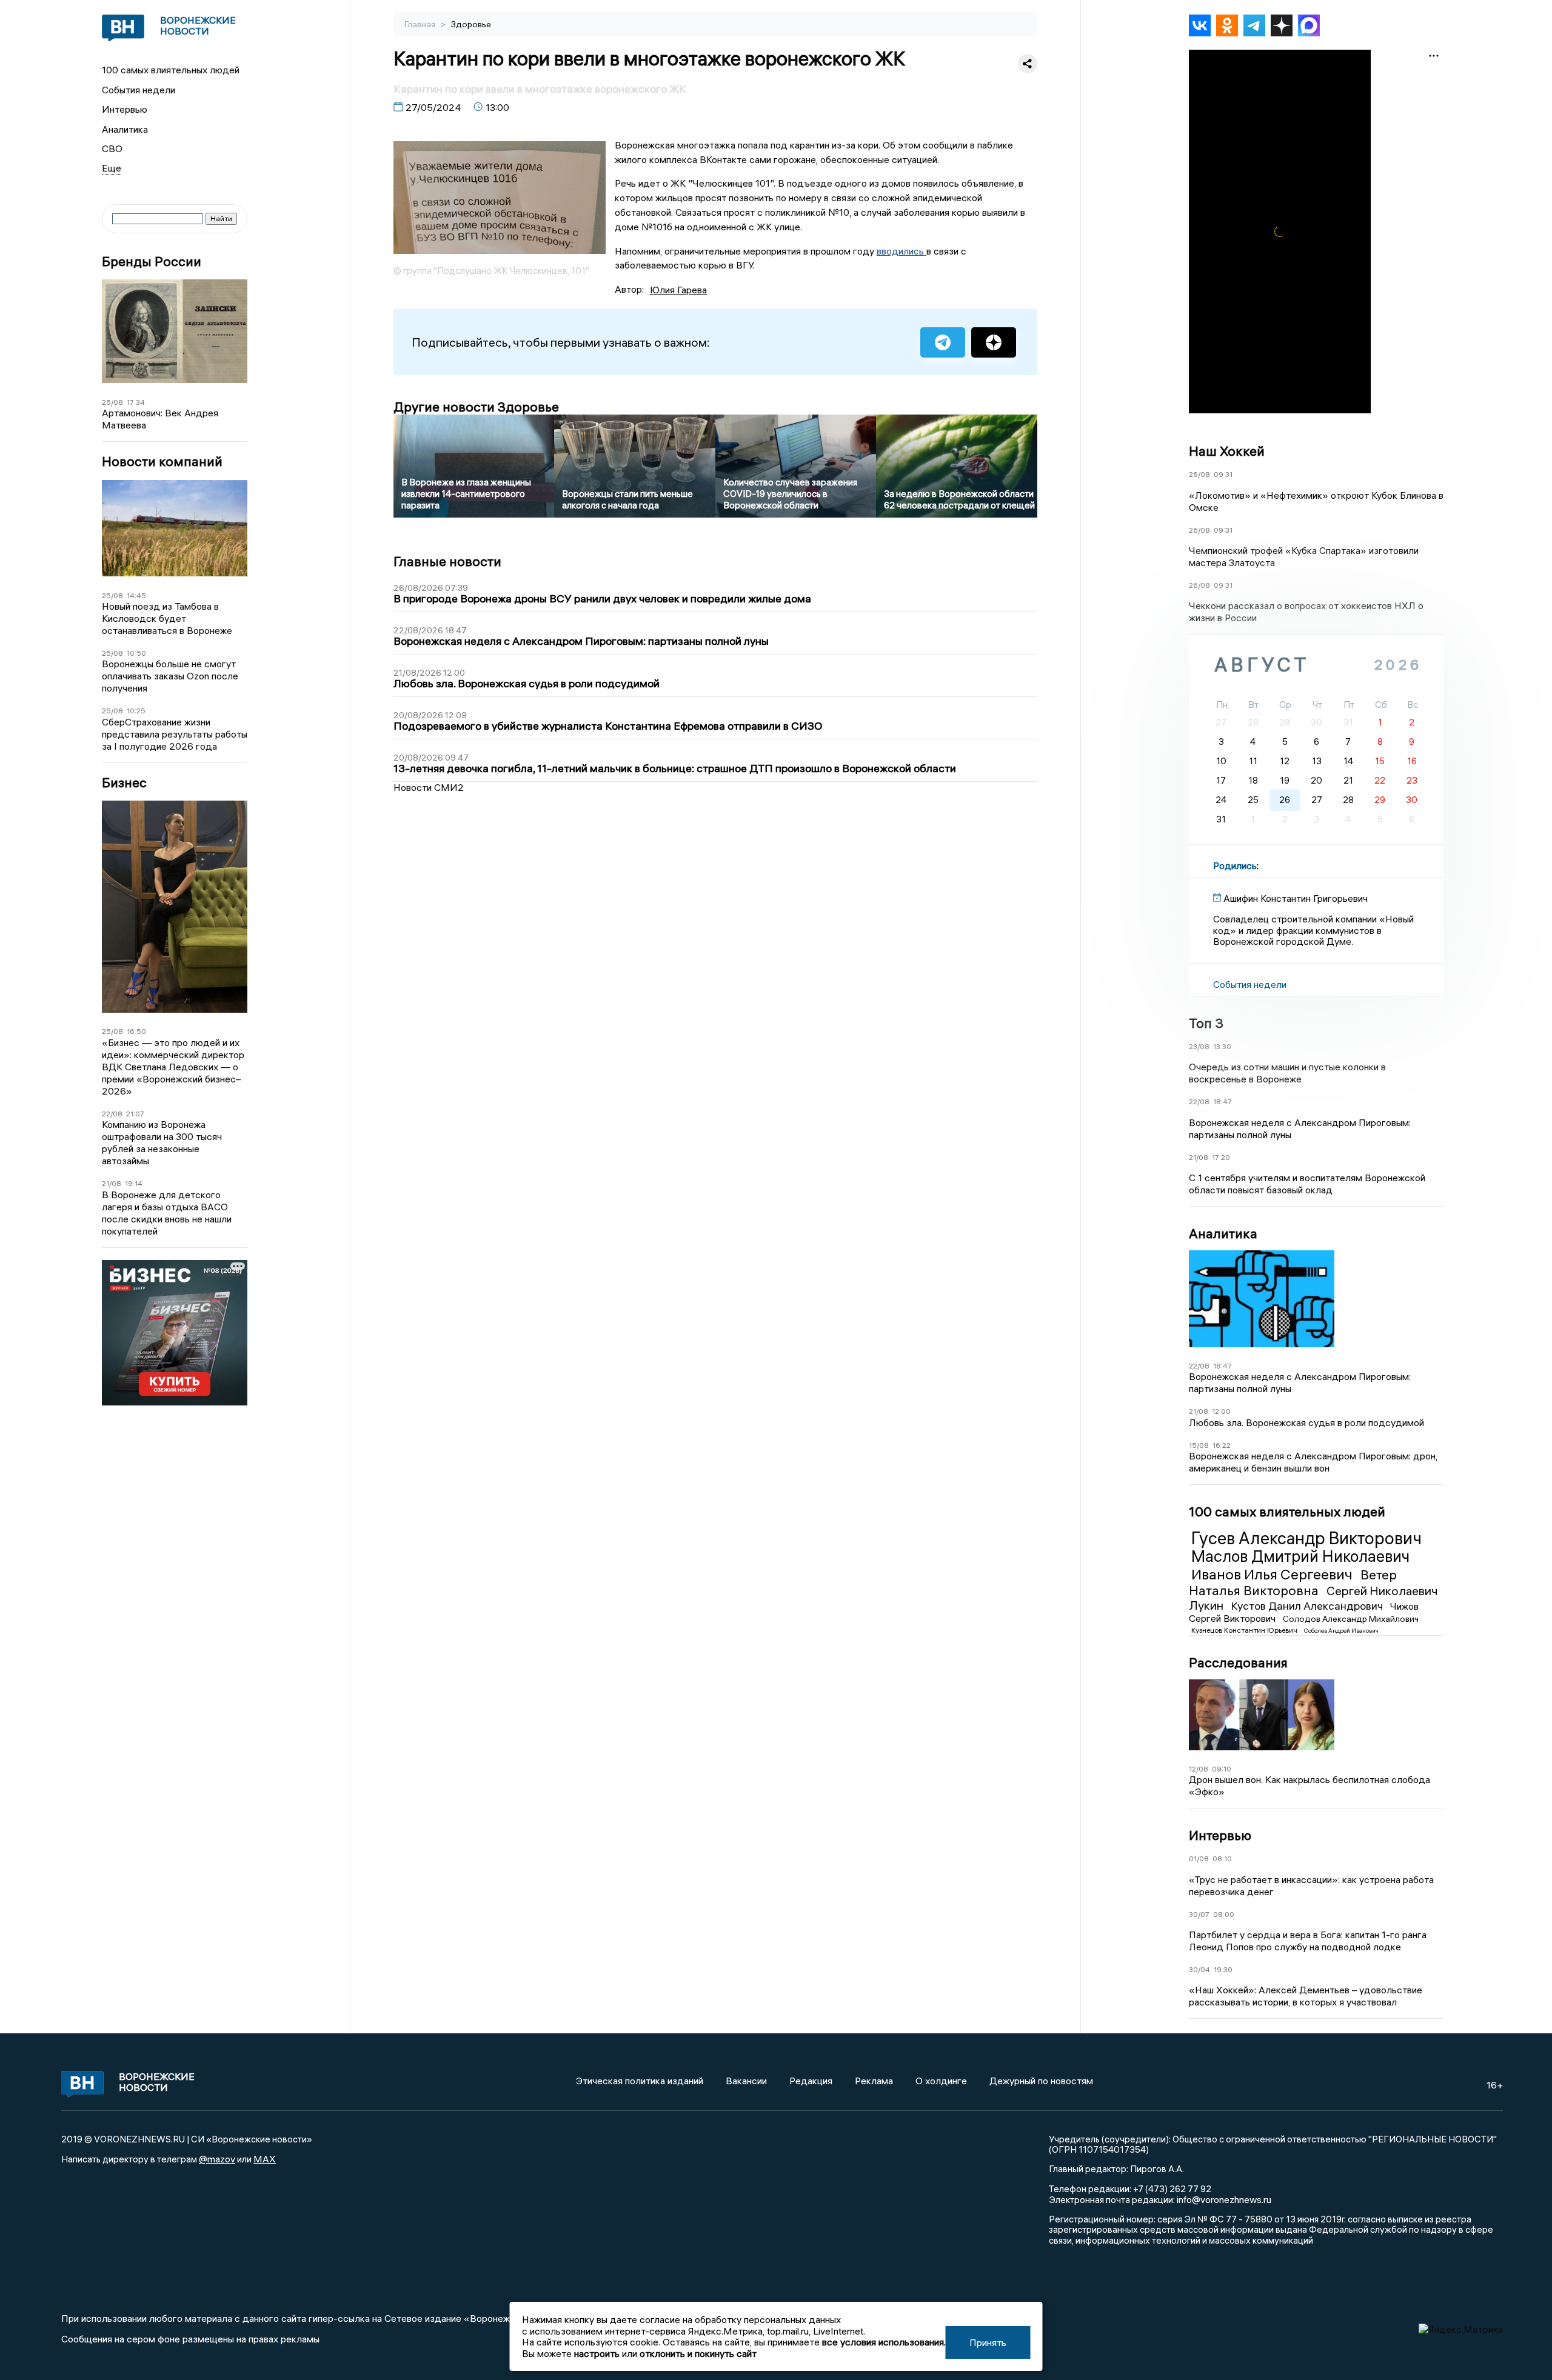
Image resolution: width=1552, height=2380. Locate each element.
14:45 (136, 595)
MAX (265, 2159)
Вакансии (746, 2081)
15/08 (1199, 1445)
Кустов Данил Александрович (1308, 1606)
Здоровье (471, 24)
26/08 (1199, 474)
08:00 (1224, 1914)
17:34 (136, 402)
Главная (421, 24)
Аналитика (125, 129)
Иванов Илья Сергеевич (1273, 1574)
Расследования (1238, 1662)
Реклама (874, 2081)
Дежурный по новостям (1041, 2081)
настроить (597, 2353)
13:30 (1222, 1046)
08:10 (1222, 1858)
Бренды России (152, 262)
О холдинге (941, 2081)
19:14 (134, 1183)
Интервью (125, 109)
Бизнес (124, 783)
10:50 (136, 653)
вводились (901, 251)
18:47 (1223, 1102)
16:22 (1222, 1445)
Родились (1235, 865)
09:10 (1222, 1769)
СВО (112, 148)
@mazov (217, 2159)
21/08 (112, 1183)
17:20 (1221, 1157)
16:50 (136, 1031)
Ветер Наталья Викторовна (1293, 1582)
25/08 (112, 402)
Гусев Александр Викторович (1306, 1538)
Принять (988, 2342)
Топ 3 (1206, 1023)
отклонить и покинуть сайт (698, 2353)
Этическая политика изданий (640, 2081)
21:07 (135, 1114)
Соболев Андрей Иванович (1341, 1631)
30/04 (1199, 1969)
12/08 (1199, 1769)
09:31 (1223, 474)
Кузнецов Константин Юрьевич (1245, 1630)
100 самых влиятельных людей (171, 70)
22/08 (112, 1114)
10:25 (136, 711)
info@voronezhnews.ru (1224, 2199)
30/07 (1199, 1914)
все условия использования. (884, 2342)
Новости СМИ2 (429, 787)
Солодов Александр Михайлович (1351, 1619)
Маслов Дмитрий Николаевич (1300, 1556)
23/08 (1199, 1046)
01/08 (1199, 1858)
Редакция (811, 2081)
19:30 (1223, 1969)
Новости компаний (162, 462)
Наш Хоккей (1227, 451)
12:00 (1221, 1411)
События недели (139, 90)
